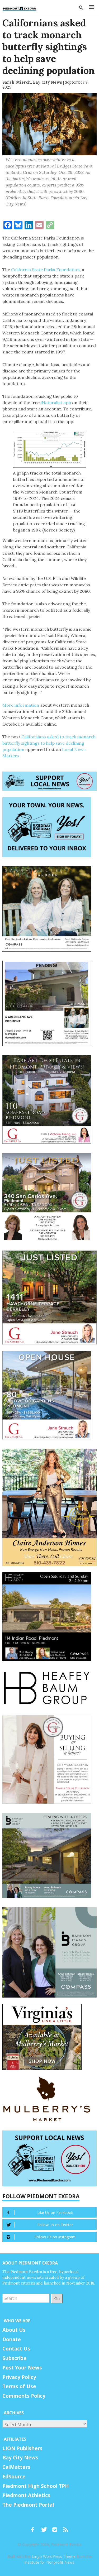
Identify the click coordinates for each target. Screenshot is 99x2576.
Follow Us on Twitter (55, 2225)
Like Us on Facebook (55, 2212)
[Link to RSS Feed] (66, 2527)
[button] (81, 7)
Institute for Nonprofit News (49, 2562)
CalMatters (16, 2467)
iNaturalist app (56, 403)
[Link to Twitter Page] (45, 2527)
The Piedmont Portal (28, 2505)
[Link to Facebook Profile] (34, 2527)
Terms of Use (19, 2386)
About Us (14, 2330)
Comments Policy (24, 2396)
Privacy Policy (19, 2377)
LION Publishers (22, 2448)
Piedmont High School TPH (36, 2486)
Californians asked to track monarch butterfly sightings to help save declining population (49, 743)
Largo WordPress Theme (54, 2556)
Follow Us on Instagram (55, 2237)
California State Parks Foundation (45, 270)
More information (21, 705)
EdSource (14, 2477)
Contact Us (16, 2349)
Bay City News (20, 2458)
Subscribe (15, 2358)
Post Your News (22, 2368)
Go (57, 2298)
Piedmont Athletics (26, 2495)
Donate (12, 2339)
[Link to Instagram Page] (56, 2527)
